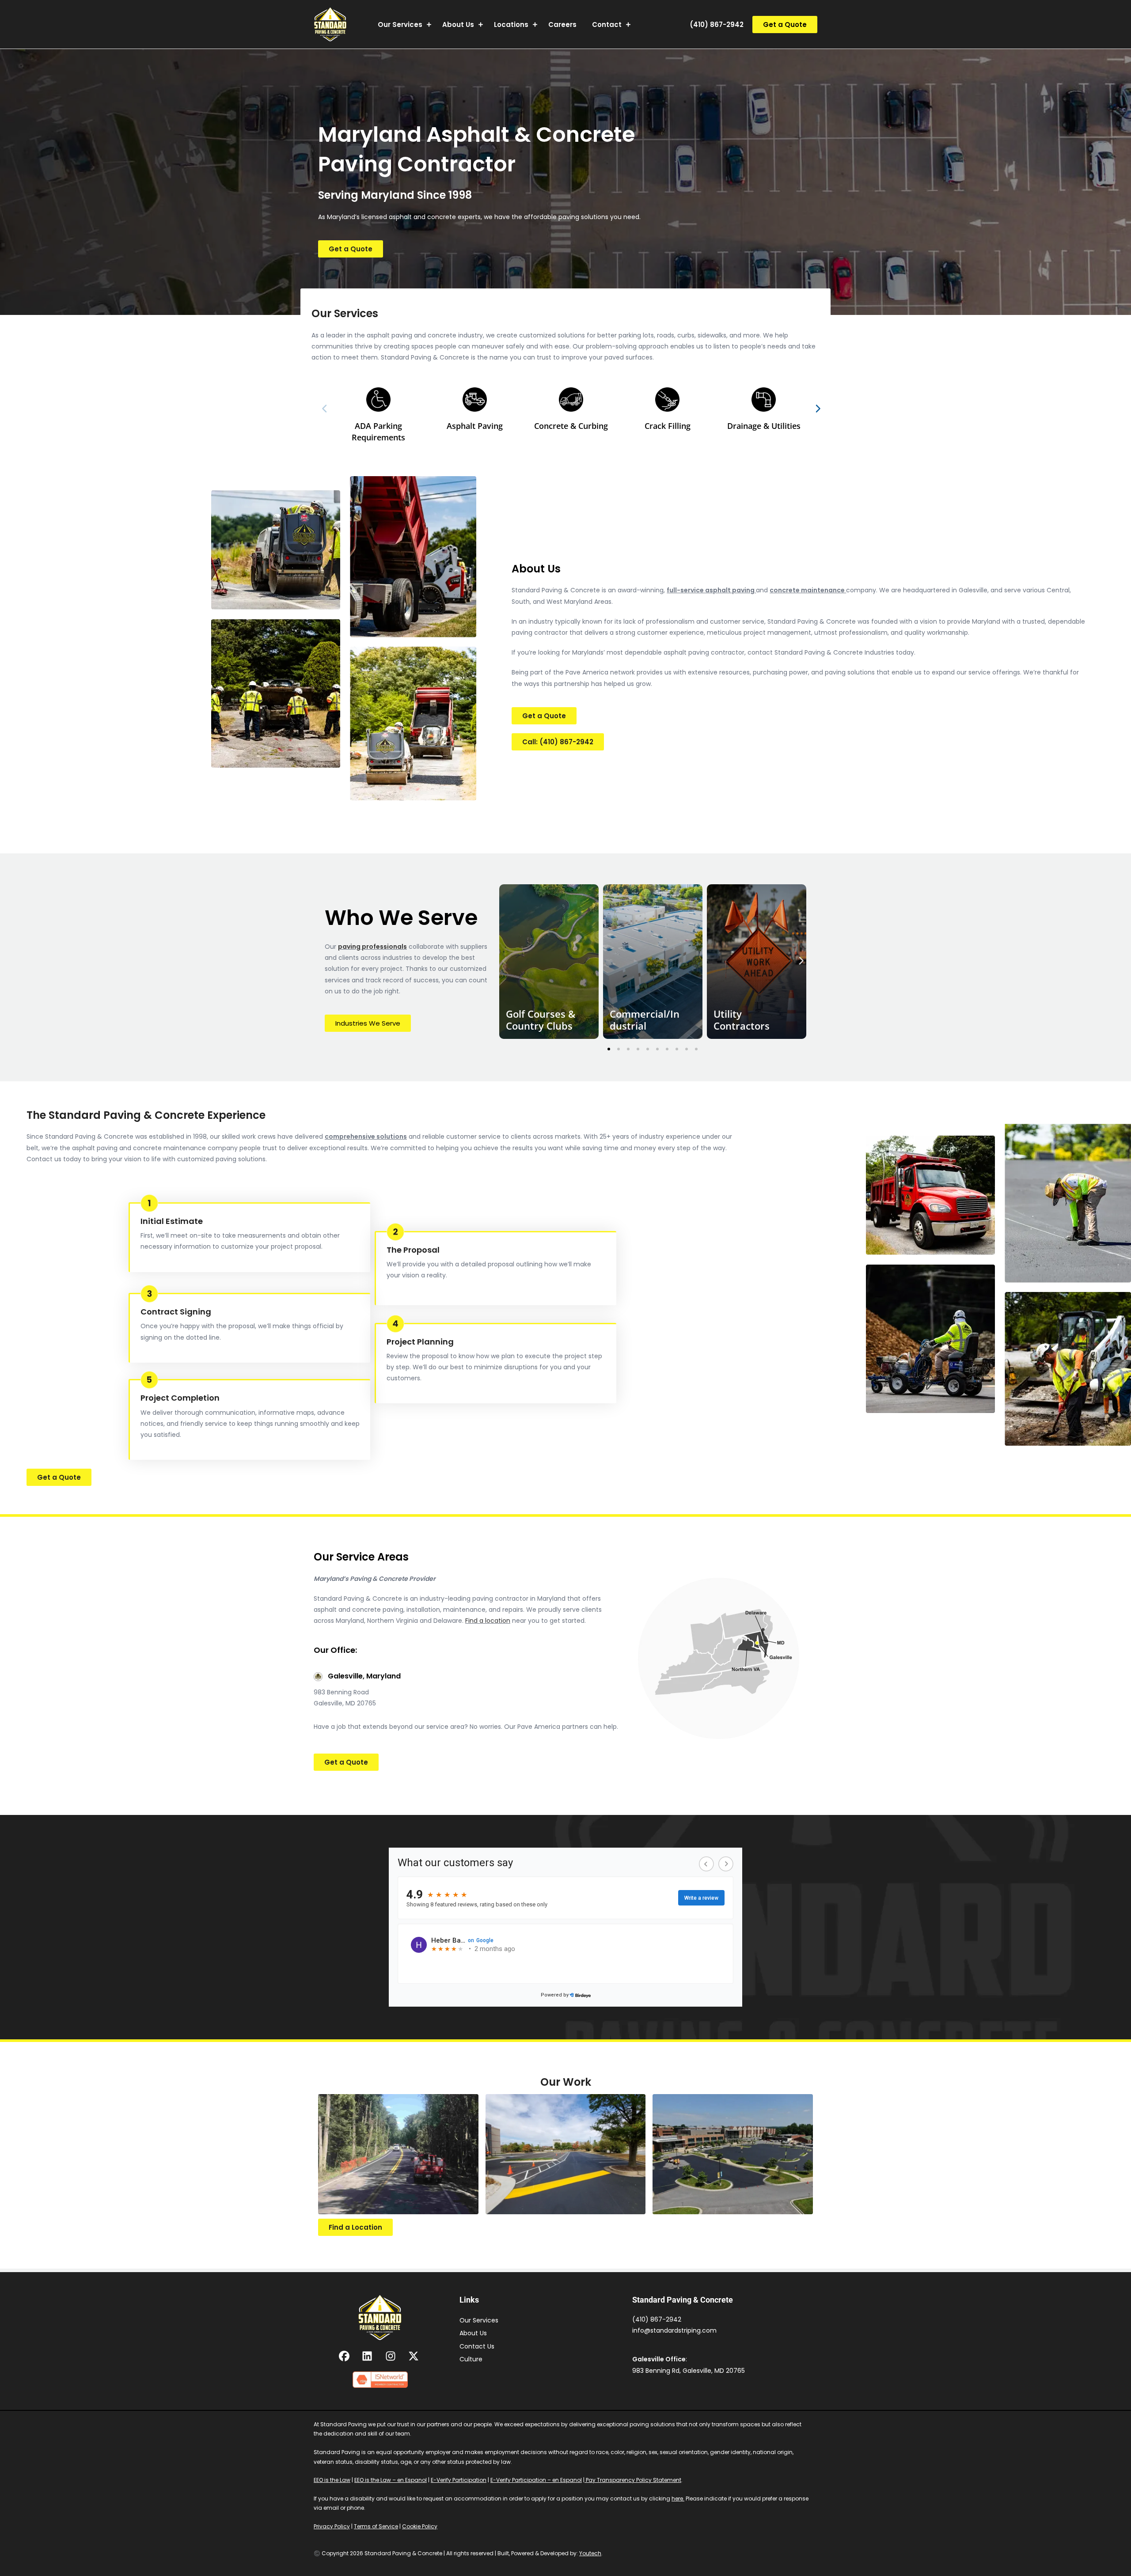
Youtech (590, 2553)
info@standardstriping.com (674, 2330)
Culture (471, 2359)
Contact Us (477, 2346)
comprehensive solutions (366, 1136)
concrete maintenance (808, 590)
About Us (458, 25)
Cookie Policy (420, 2526)
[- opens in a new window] (345, 2356)
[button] (785, 25)
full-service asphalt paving (711, 590)
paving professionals (372, 947)
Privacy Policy (332, 2526)
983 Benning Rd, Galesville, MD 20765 (689, 2371)
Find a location (488, 1621)
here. (678, 2498)
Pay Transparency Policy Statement (633, 2480)
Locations (511, 25)
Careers (562, 25)
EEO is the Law (332, 2480)
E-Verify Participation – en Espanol (536, 2480)
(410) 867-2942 (717, 25)
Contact (607, 25)
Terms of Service (376, 2526)
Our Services (400, 25)
